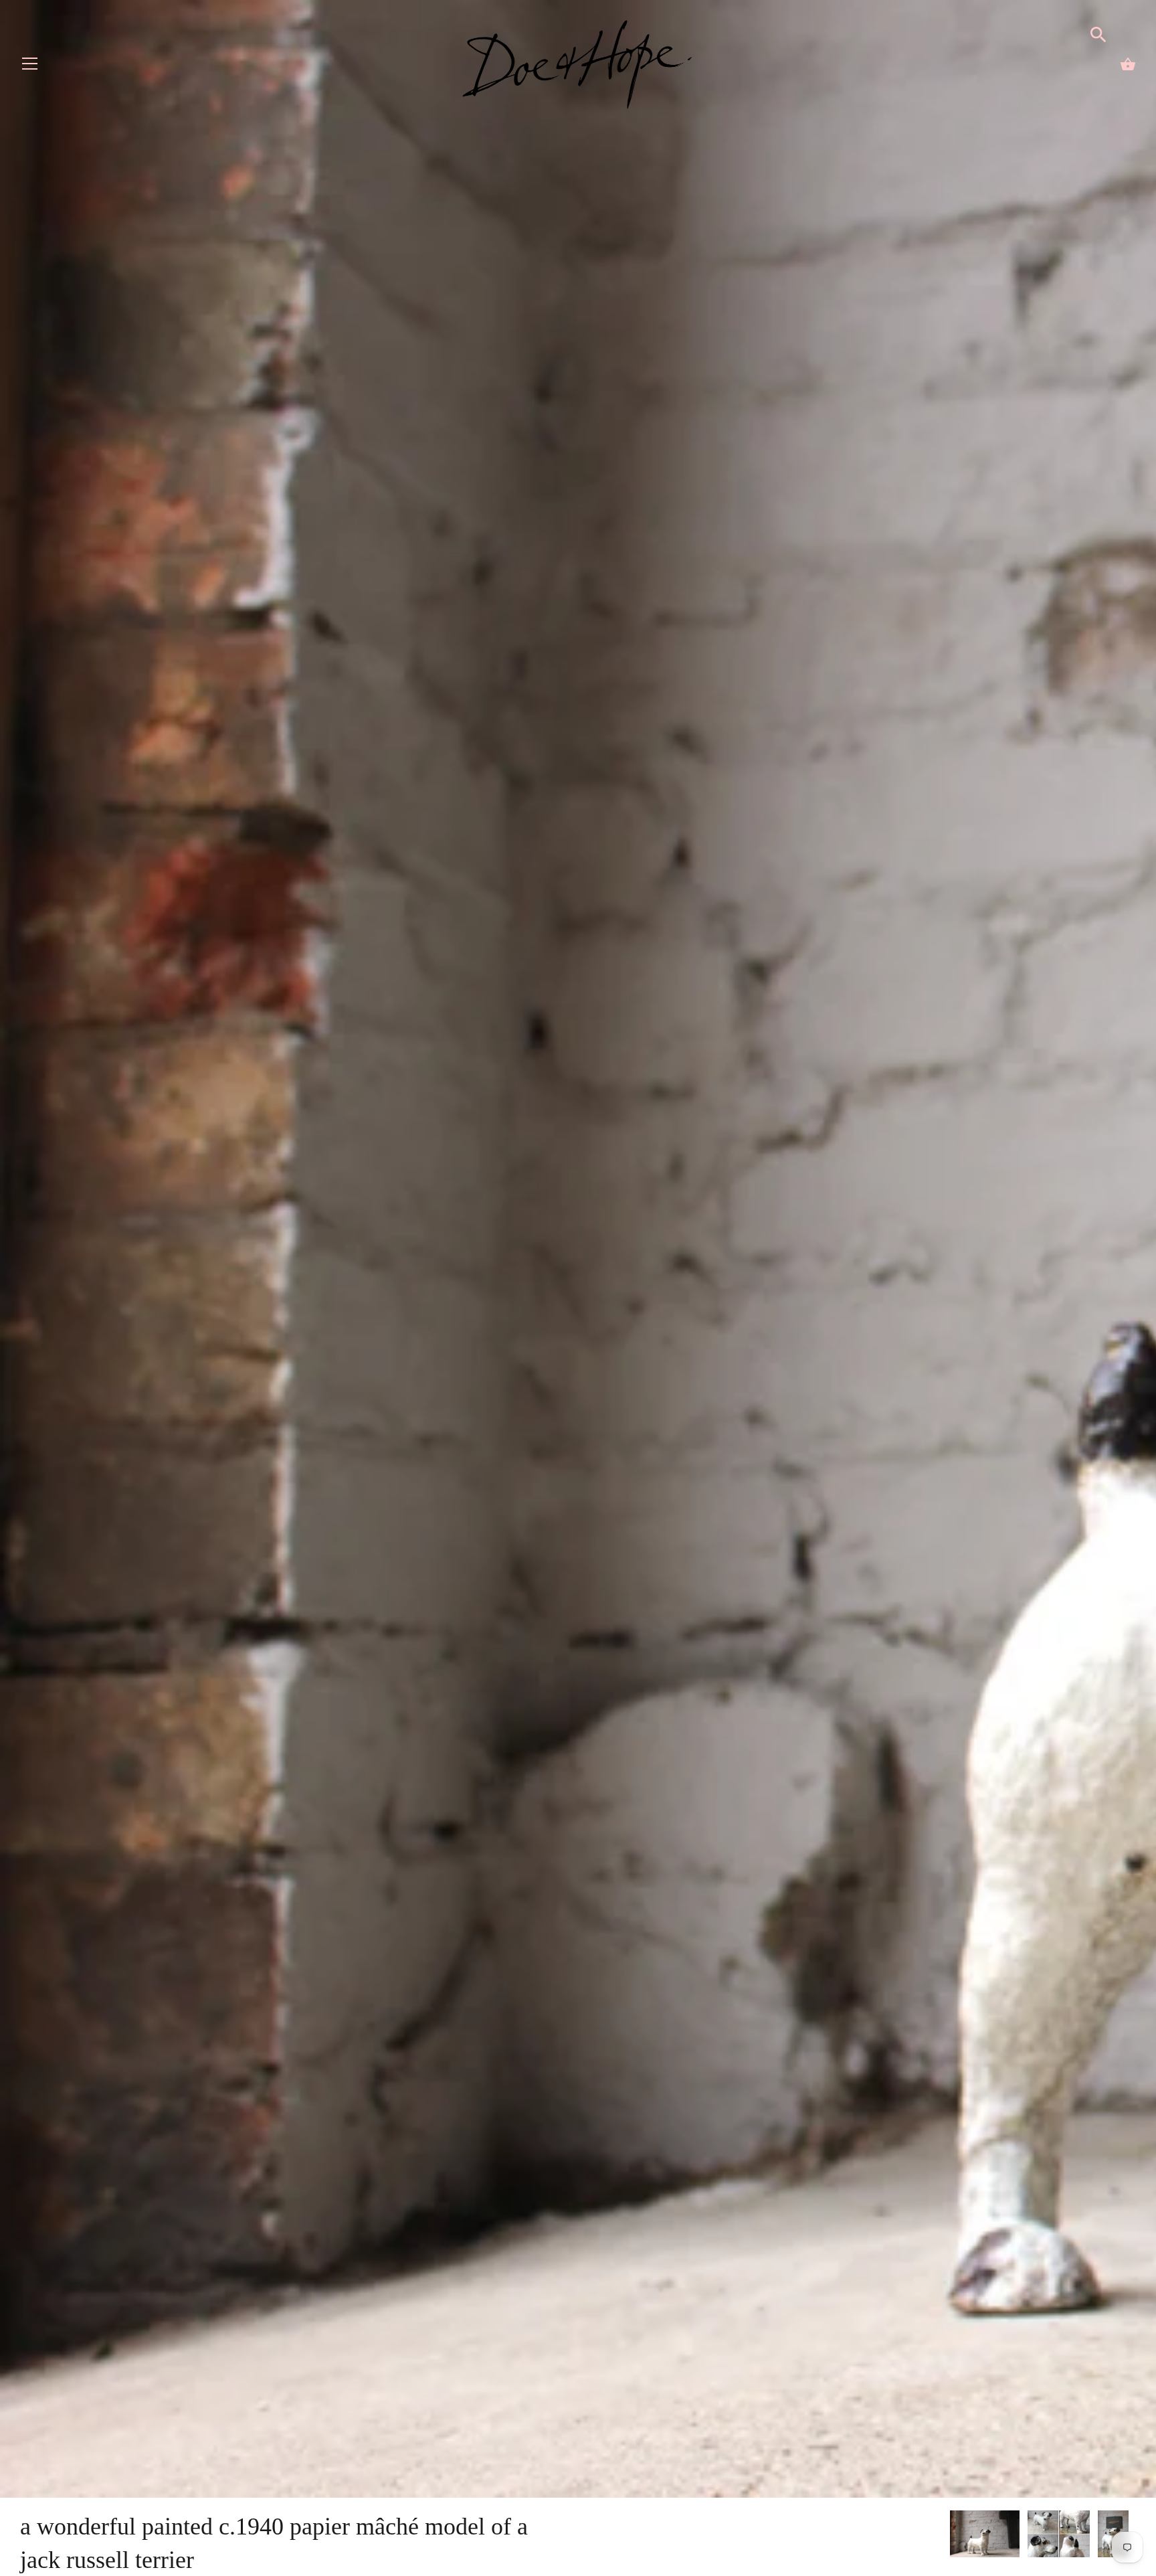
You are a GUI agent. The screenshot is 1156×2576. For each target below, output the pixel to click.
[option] (985, 2536)
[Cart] (1128, 64)
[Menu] (30, 67)
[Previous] (949, 2536)
